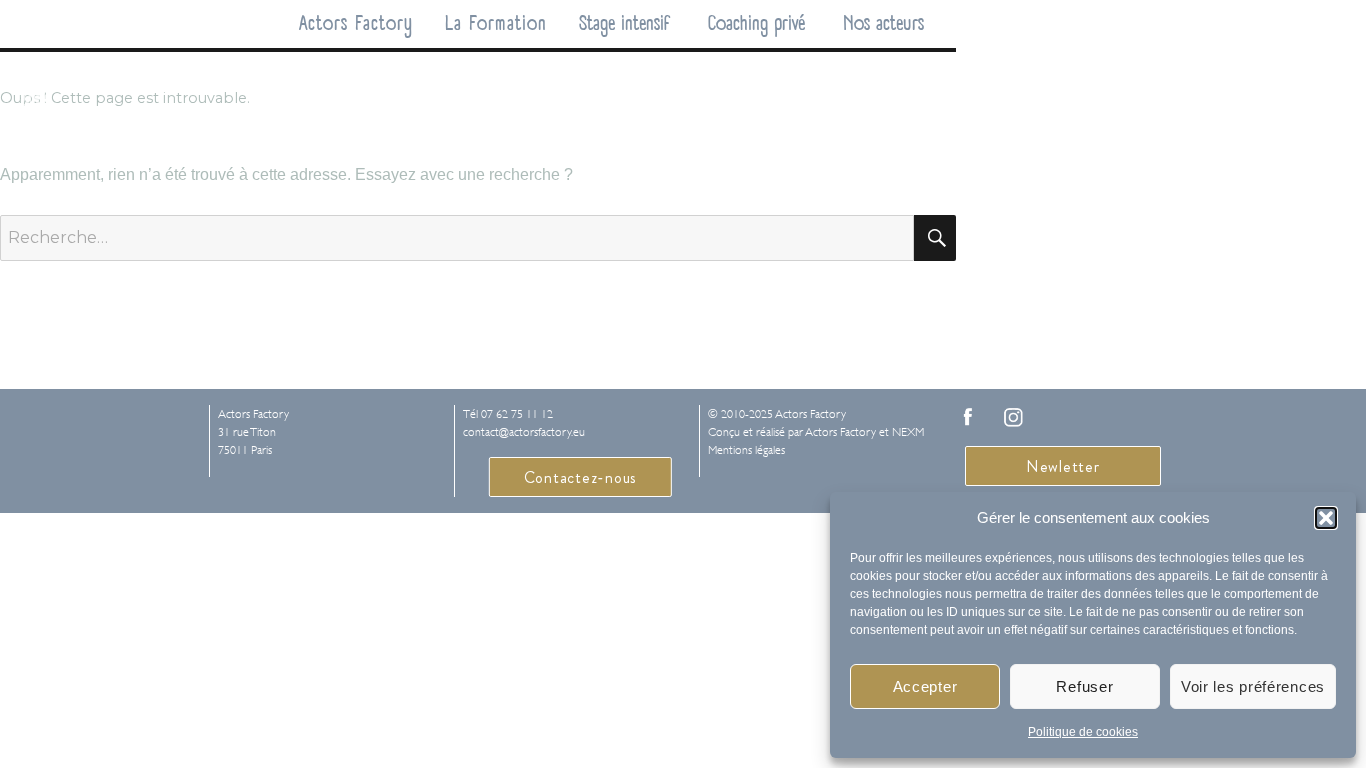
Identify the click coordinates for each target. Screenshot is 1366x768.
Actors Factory (356, 23)
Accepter (925, 686)
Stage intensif (624, 23)
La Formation (496, 23)
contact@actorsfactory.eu (524, 432)
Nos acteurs (883, 23)
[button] (1326, 518)
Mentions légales (746, 450)
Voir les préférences (1253, 686)
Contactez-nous (581, 477)
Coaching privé (756, 23)
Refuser (1084, 686)
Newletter (1063, 466)
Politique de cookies (1083, 732)
